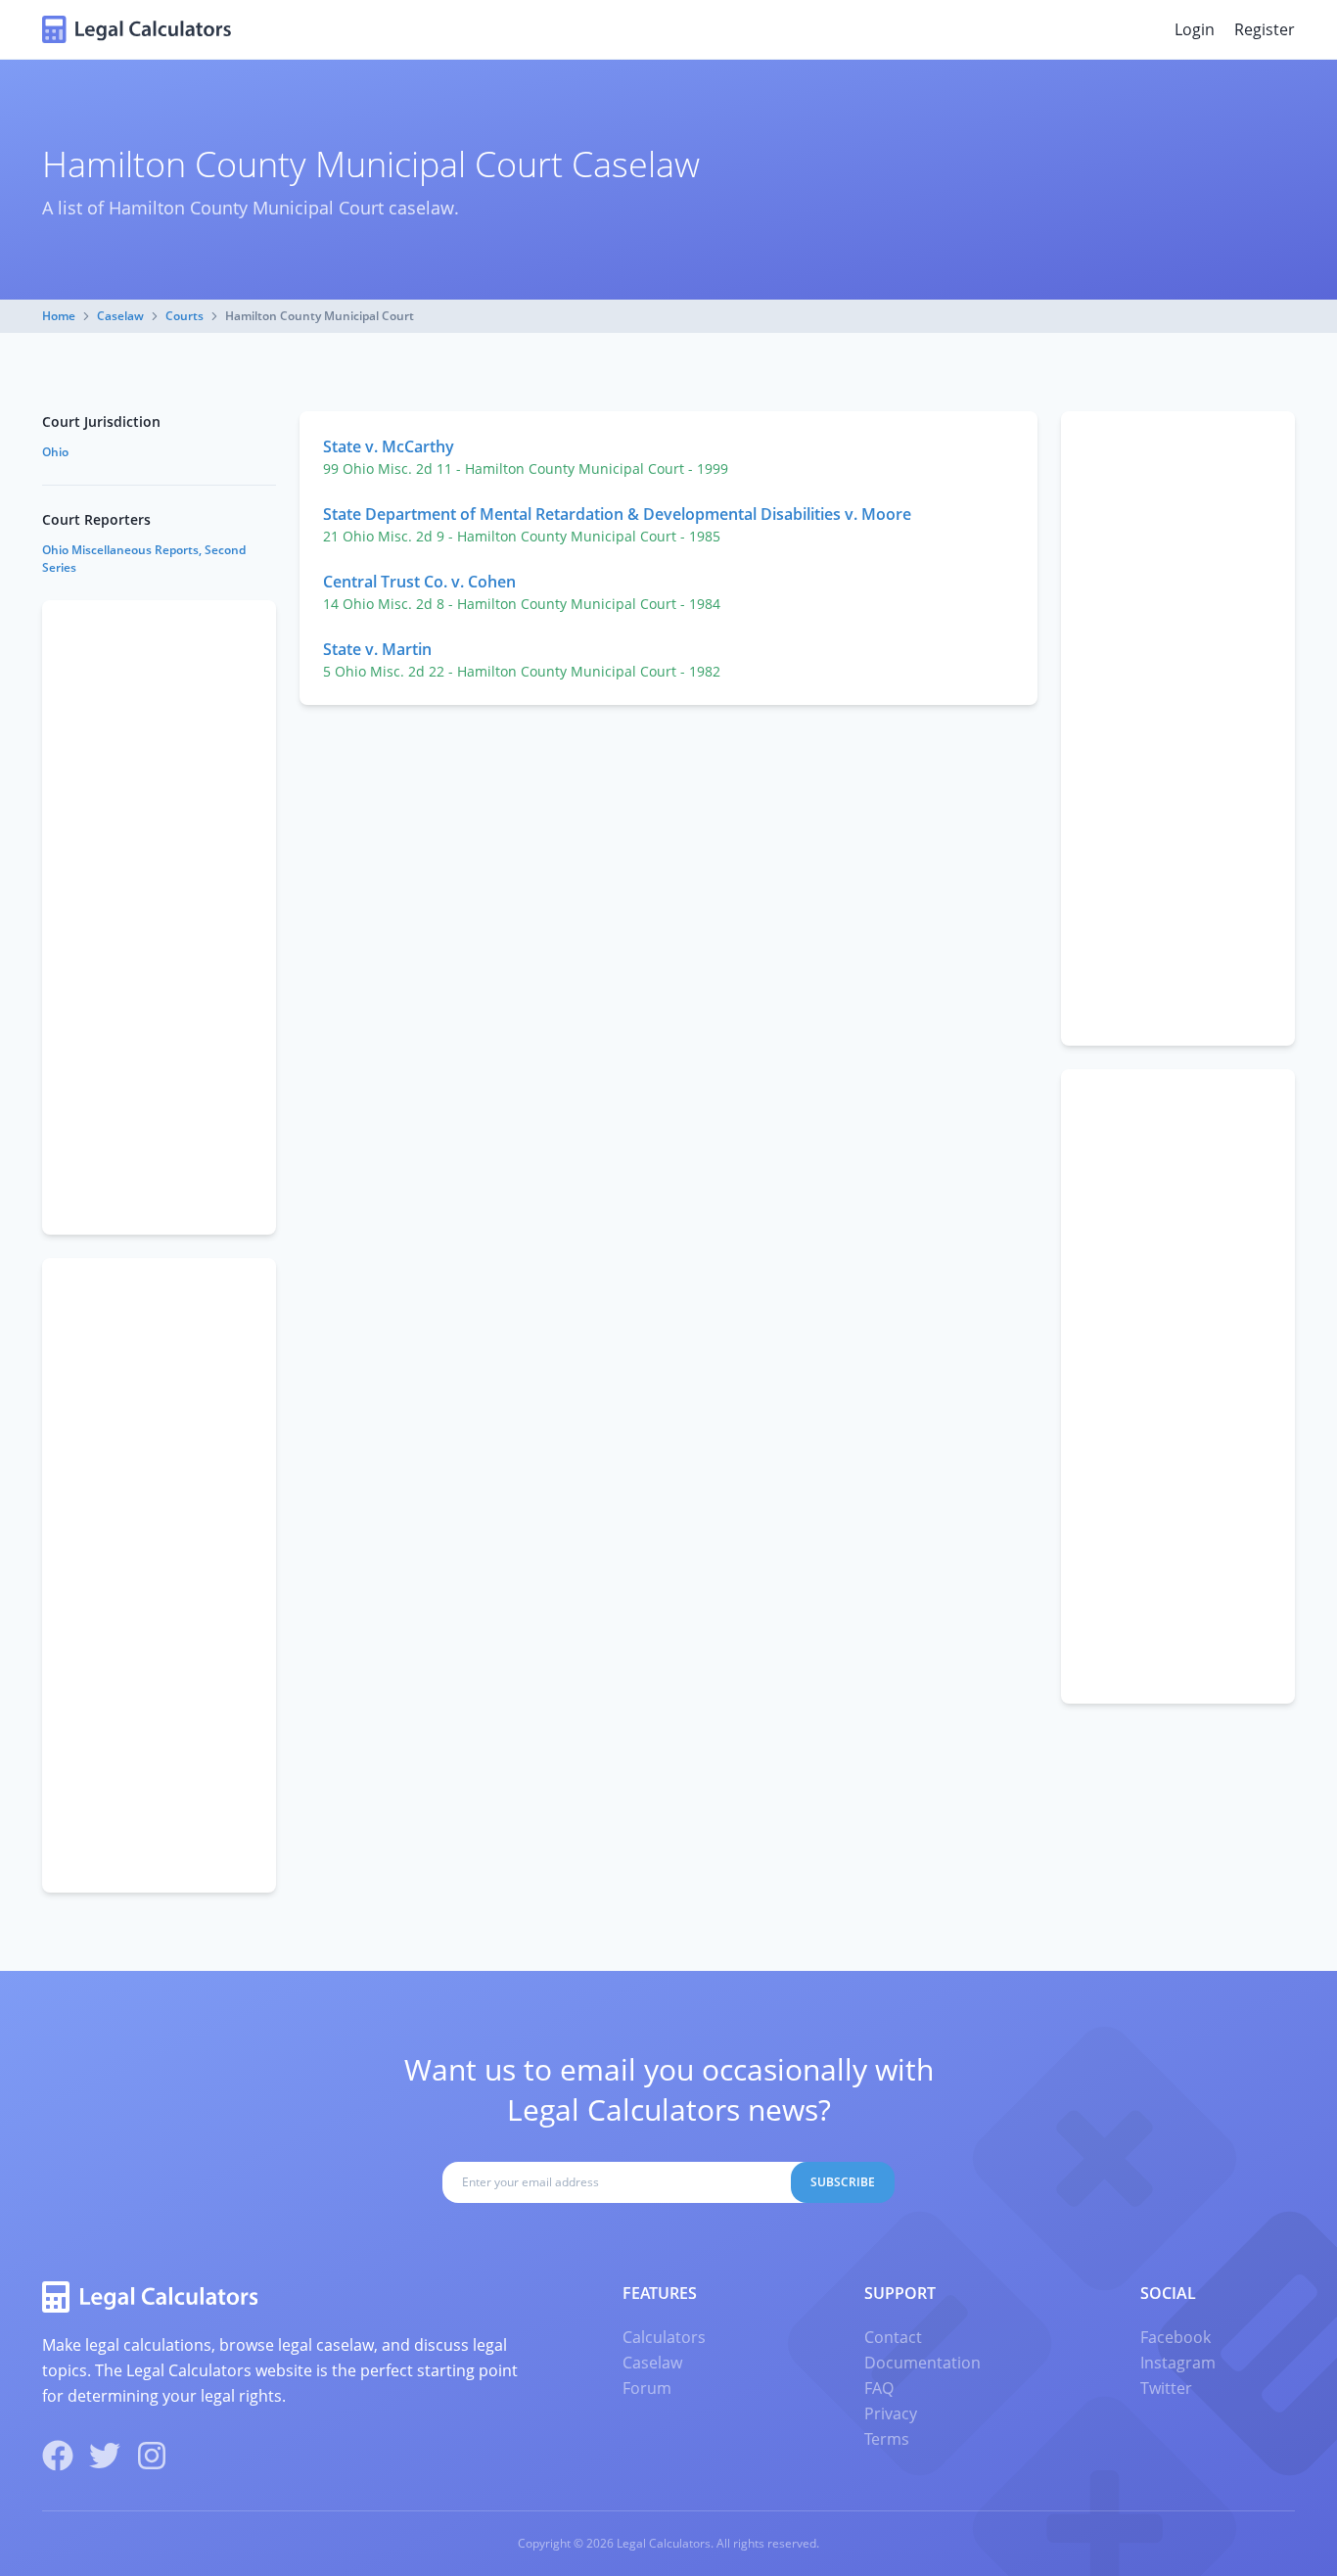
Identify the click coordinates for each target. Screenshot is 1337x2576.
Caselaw (120, 316)
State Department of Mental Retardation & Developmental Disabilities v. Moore (617, 514)
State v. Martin (377, 649)
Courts (184, 316)
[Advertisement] (1178, 728)
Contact (893, 2337)
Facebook (1176, 2337)
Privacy (891, 2413)
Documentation (922, 2363)
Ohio (55, 452)
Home (59, 316)
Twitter (1166, 2388)
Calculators (664, 2337)
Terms (887, 2439)
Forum (647, 2388)
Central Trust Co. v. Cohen (419, 582)
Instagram (1178, 2363)
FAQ (879, 2388)
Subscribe (843, 2182)
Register (1265, 29)
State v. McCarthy (389, 446)
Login (1195, 29)
